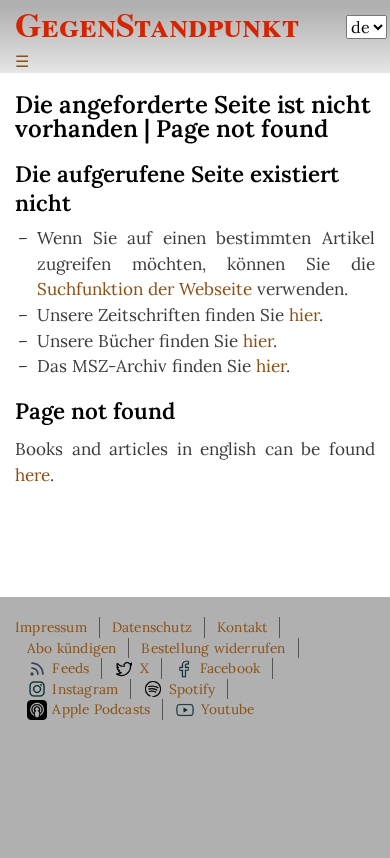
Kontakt (242, 627)
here (32, 475)
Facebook (230, 668)
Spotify (192, 689)
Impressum (51, 627)
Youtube (227, 709)
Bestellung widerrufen (213, 648)
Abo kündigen (71, 648)
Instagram (85, 689)
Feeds (70, 668)
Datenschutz (152, 627)
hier (304, 315)
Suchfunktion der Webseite (144, 289)
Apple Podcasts (101, 709)
